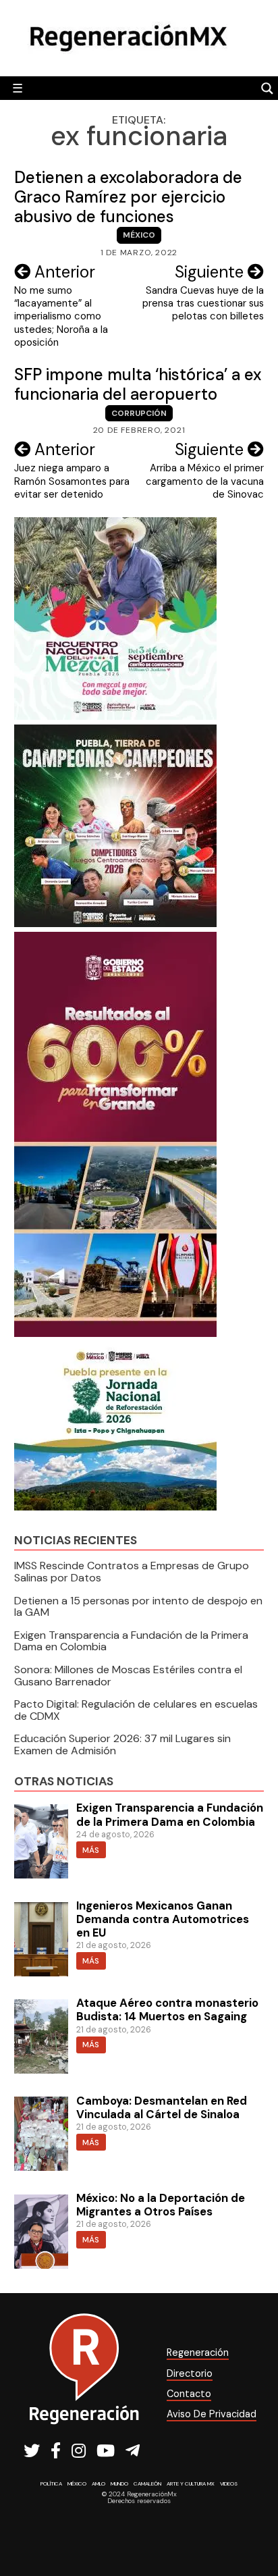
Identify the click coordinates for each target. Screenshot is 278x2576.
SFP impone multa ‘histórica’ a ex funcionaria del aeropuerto (138, 384)
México (139, 235)
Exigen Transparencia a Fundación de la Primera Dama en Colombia (131, 1641)
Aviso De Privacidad (212, 2414)
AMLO (99, 2483)
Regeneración (198, 2352)
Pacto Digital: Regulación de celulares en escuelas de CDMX (136, 1710)
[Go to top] (253, 2530)
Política (51, 2483)
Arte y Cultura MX (191, 2483)
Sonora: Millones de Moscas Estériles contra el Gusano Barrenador (128, 1676)
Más (91, 1850)
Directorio (190, 2373)
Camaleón (147, 2483)
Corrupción (139, 413)
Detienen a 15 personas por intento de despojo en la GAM (138, 1607)
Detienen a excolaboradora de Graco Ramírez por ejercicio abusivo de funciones (128, 197)
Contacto (189, 2394)
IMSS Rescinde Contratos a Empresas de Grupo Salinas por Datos (132, 1572)
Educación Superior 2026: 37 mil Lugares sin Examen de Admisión (122, 1744)
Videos (229, 2483)
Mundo (119, 2483)
